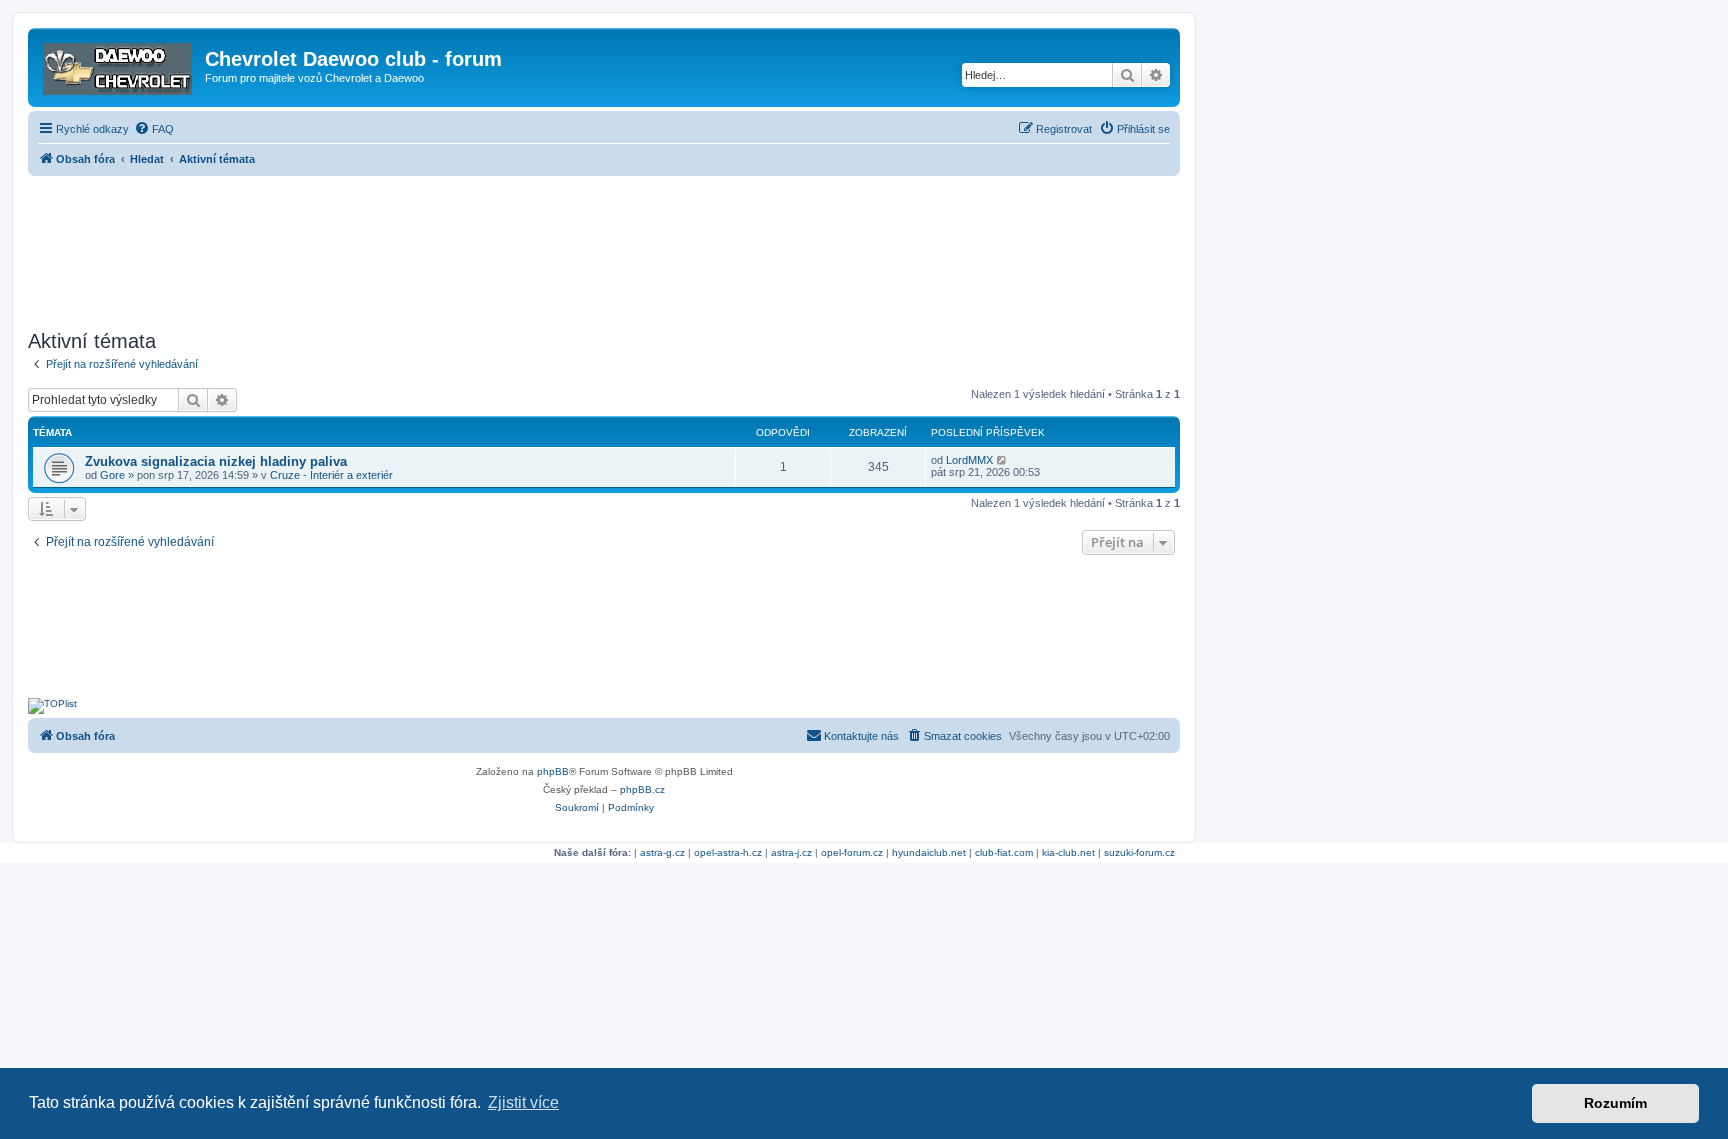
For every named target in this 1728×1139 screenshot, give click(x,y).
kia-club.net (1068, 852)
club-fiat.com (1004, 852)
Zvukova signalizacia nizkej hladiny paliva (216, 461)
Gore (112, 475)
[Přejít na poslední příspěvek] (1002, 460)
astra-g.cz (662, 852)
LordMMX (969, 460)
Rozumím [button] (1615, 1103)
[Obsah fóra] (119, 65)
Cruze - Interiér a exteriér (331, 475)
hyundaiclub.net (929, 852)
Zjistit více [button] (523, 1102)
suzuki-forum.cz (1139, 852)
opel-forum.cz (852, 852)
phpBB (553, 771)
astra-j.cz (791, 852)
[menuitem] (154, 129)
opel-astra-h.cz (728, 852)
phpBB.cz (642, 789)
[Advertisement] (604, 247)
